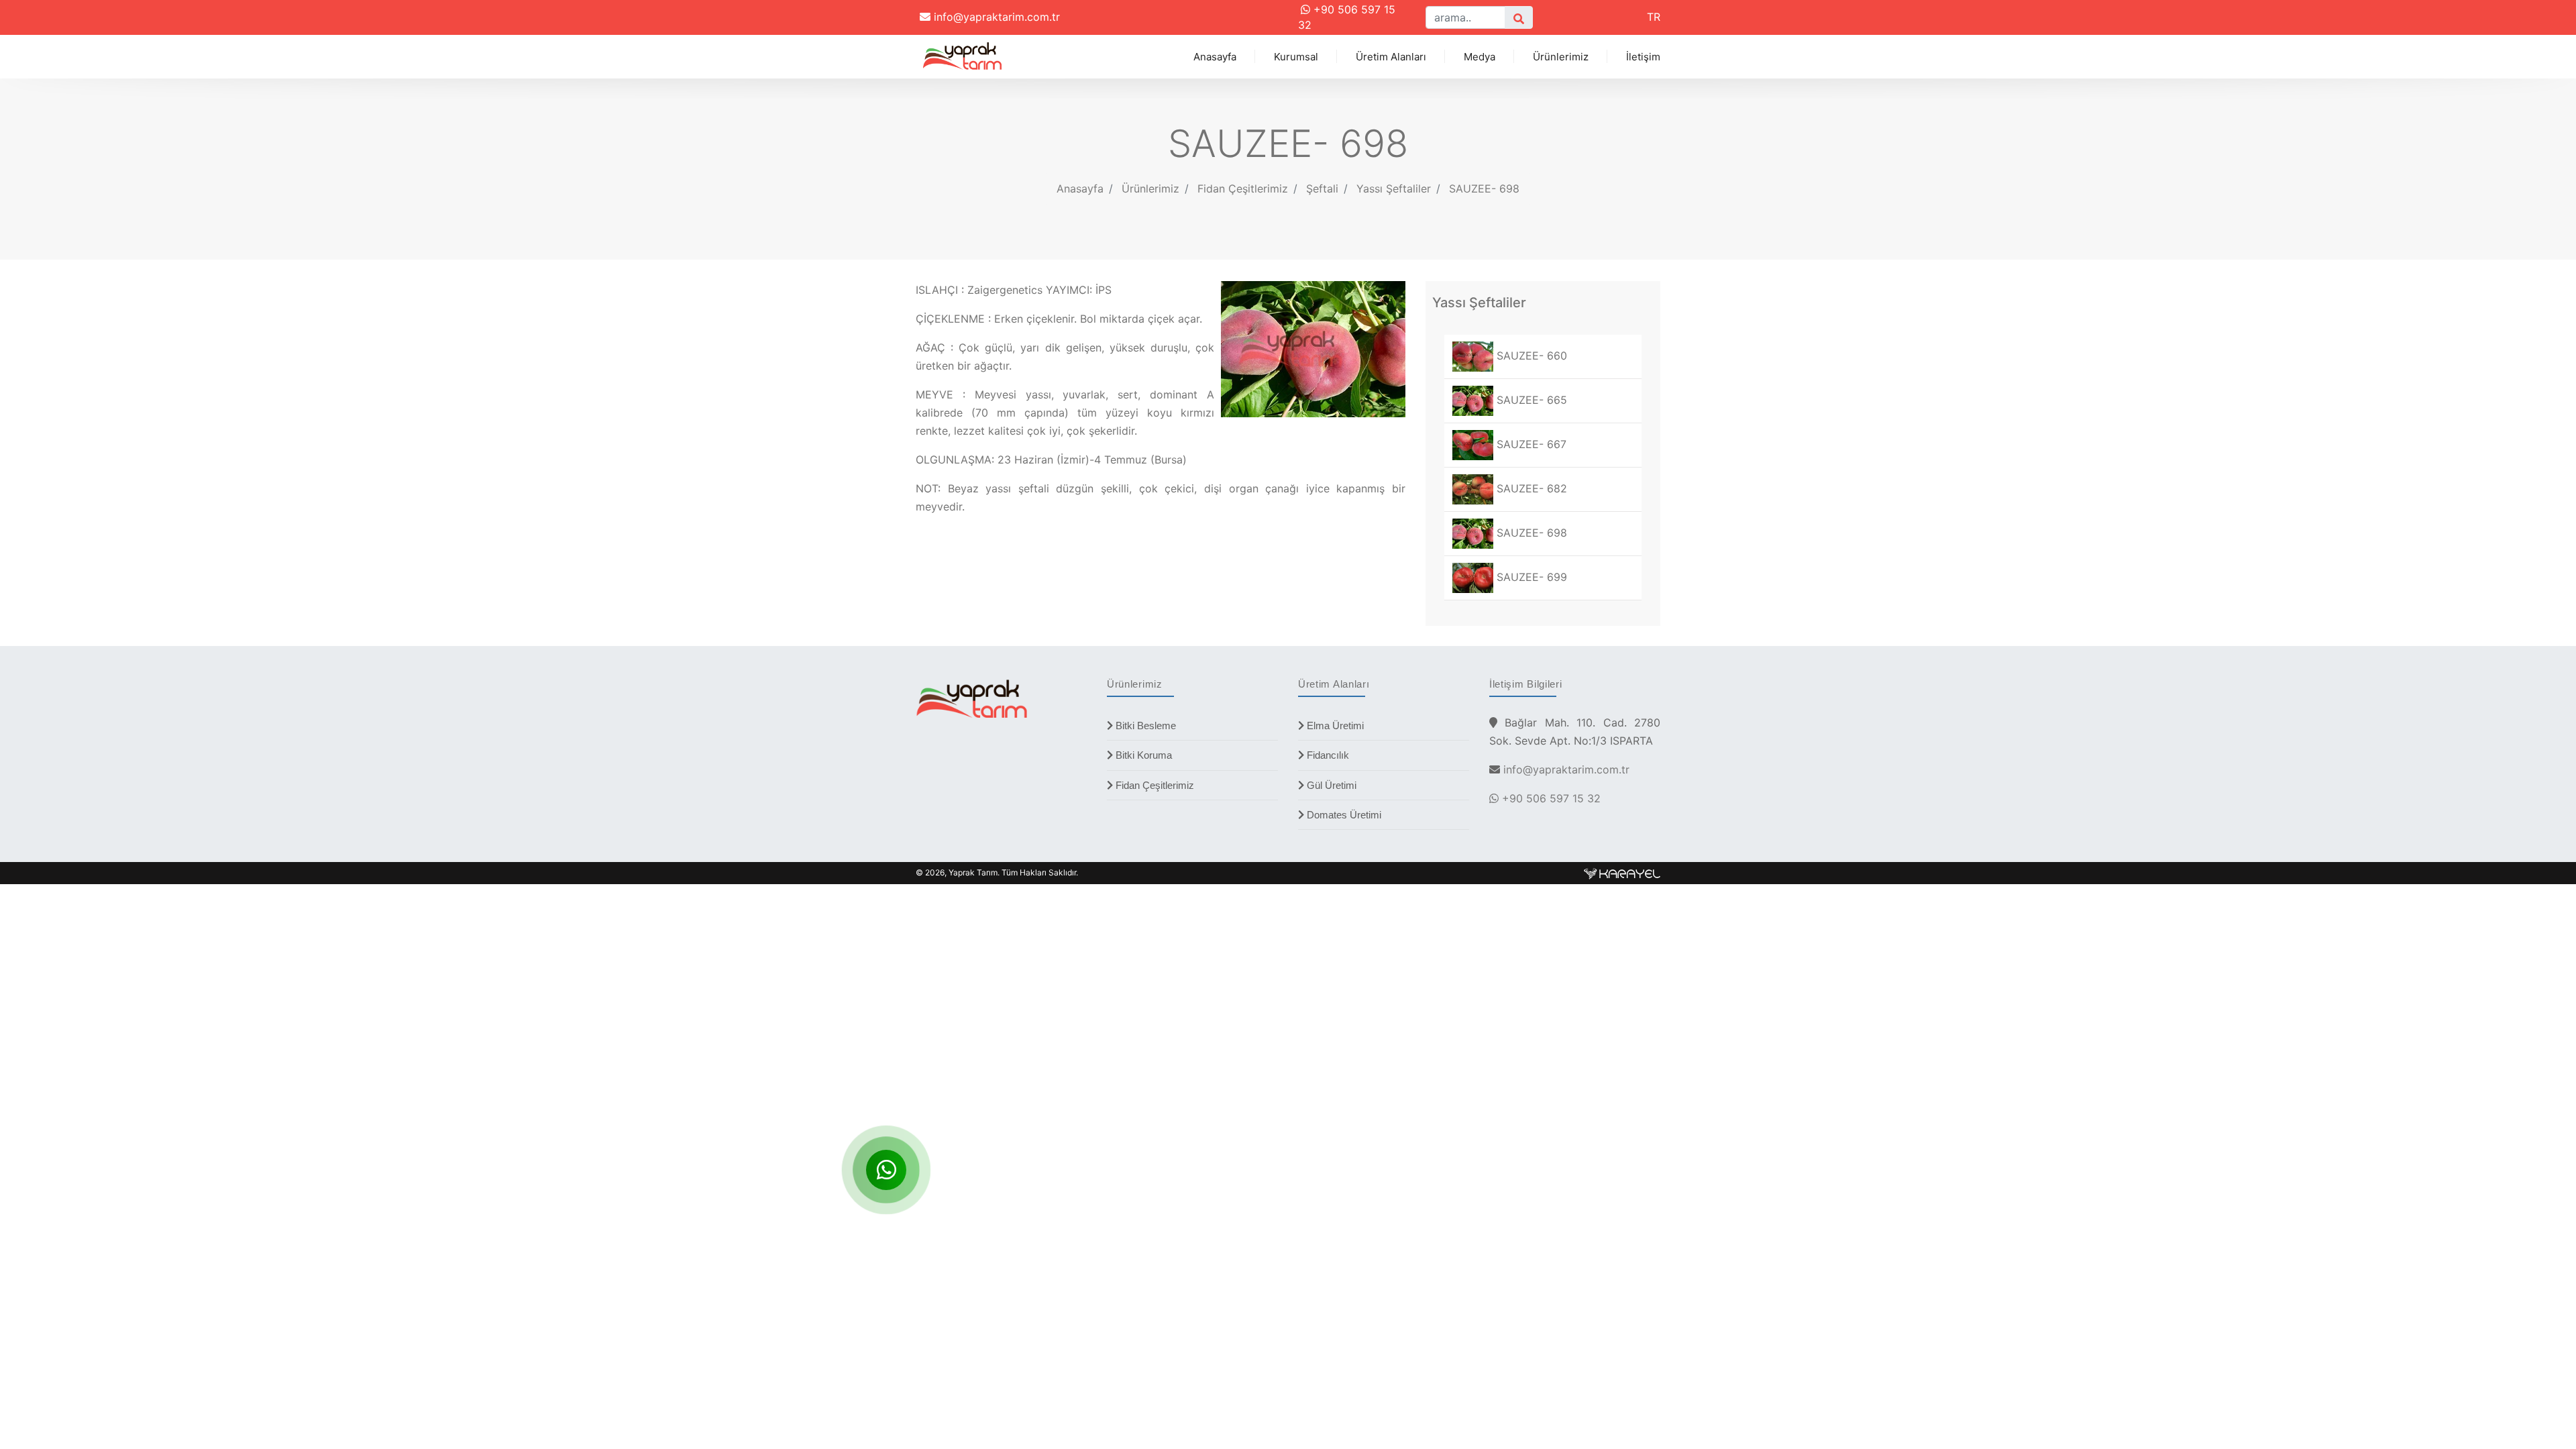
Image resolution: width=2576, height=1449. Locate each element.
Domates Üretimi (1343, 815)
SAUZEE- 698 (1484, 189)
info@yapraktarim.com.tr (995, 17)
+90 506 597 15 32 (1550, 798)
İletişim (1643, 57)
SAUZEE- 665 (1530, 400)
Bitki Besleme (1144, 726)
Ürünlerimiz (1561, 57)
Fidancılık (1327, 755)
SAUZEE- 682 (1530, 488)
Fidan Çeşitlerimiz (1153, 785)
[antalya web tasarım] (1622, 872)
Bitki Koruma (1142, 755)
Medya (1480, 57)
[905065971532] (886, 1170)
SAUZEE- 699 (1530, 577)
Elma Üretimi (1334, 726)
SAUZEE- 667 (1530, 444)
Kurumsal (1296, 57)
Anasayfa (1215, 57)
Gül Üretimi (1330, 785)
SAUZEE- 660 (1530, 356)
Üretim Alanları (1391, 57)
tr (1654, 17)
